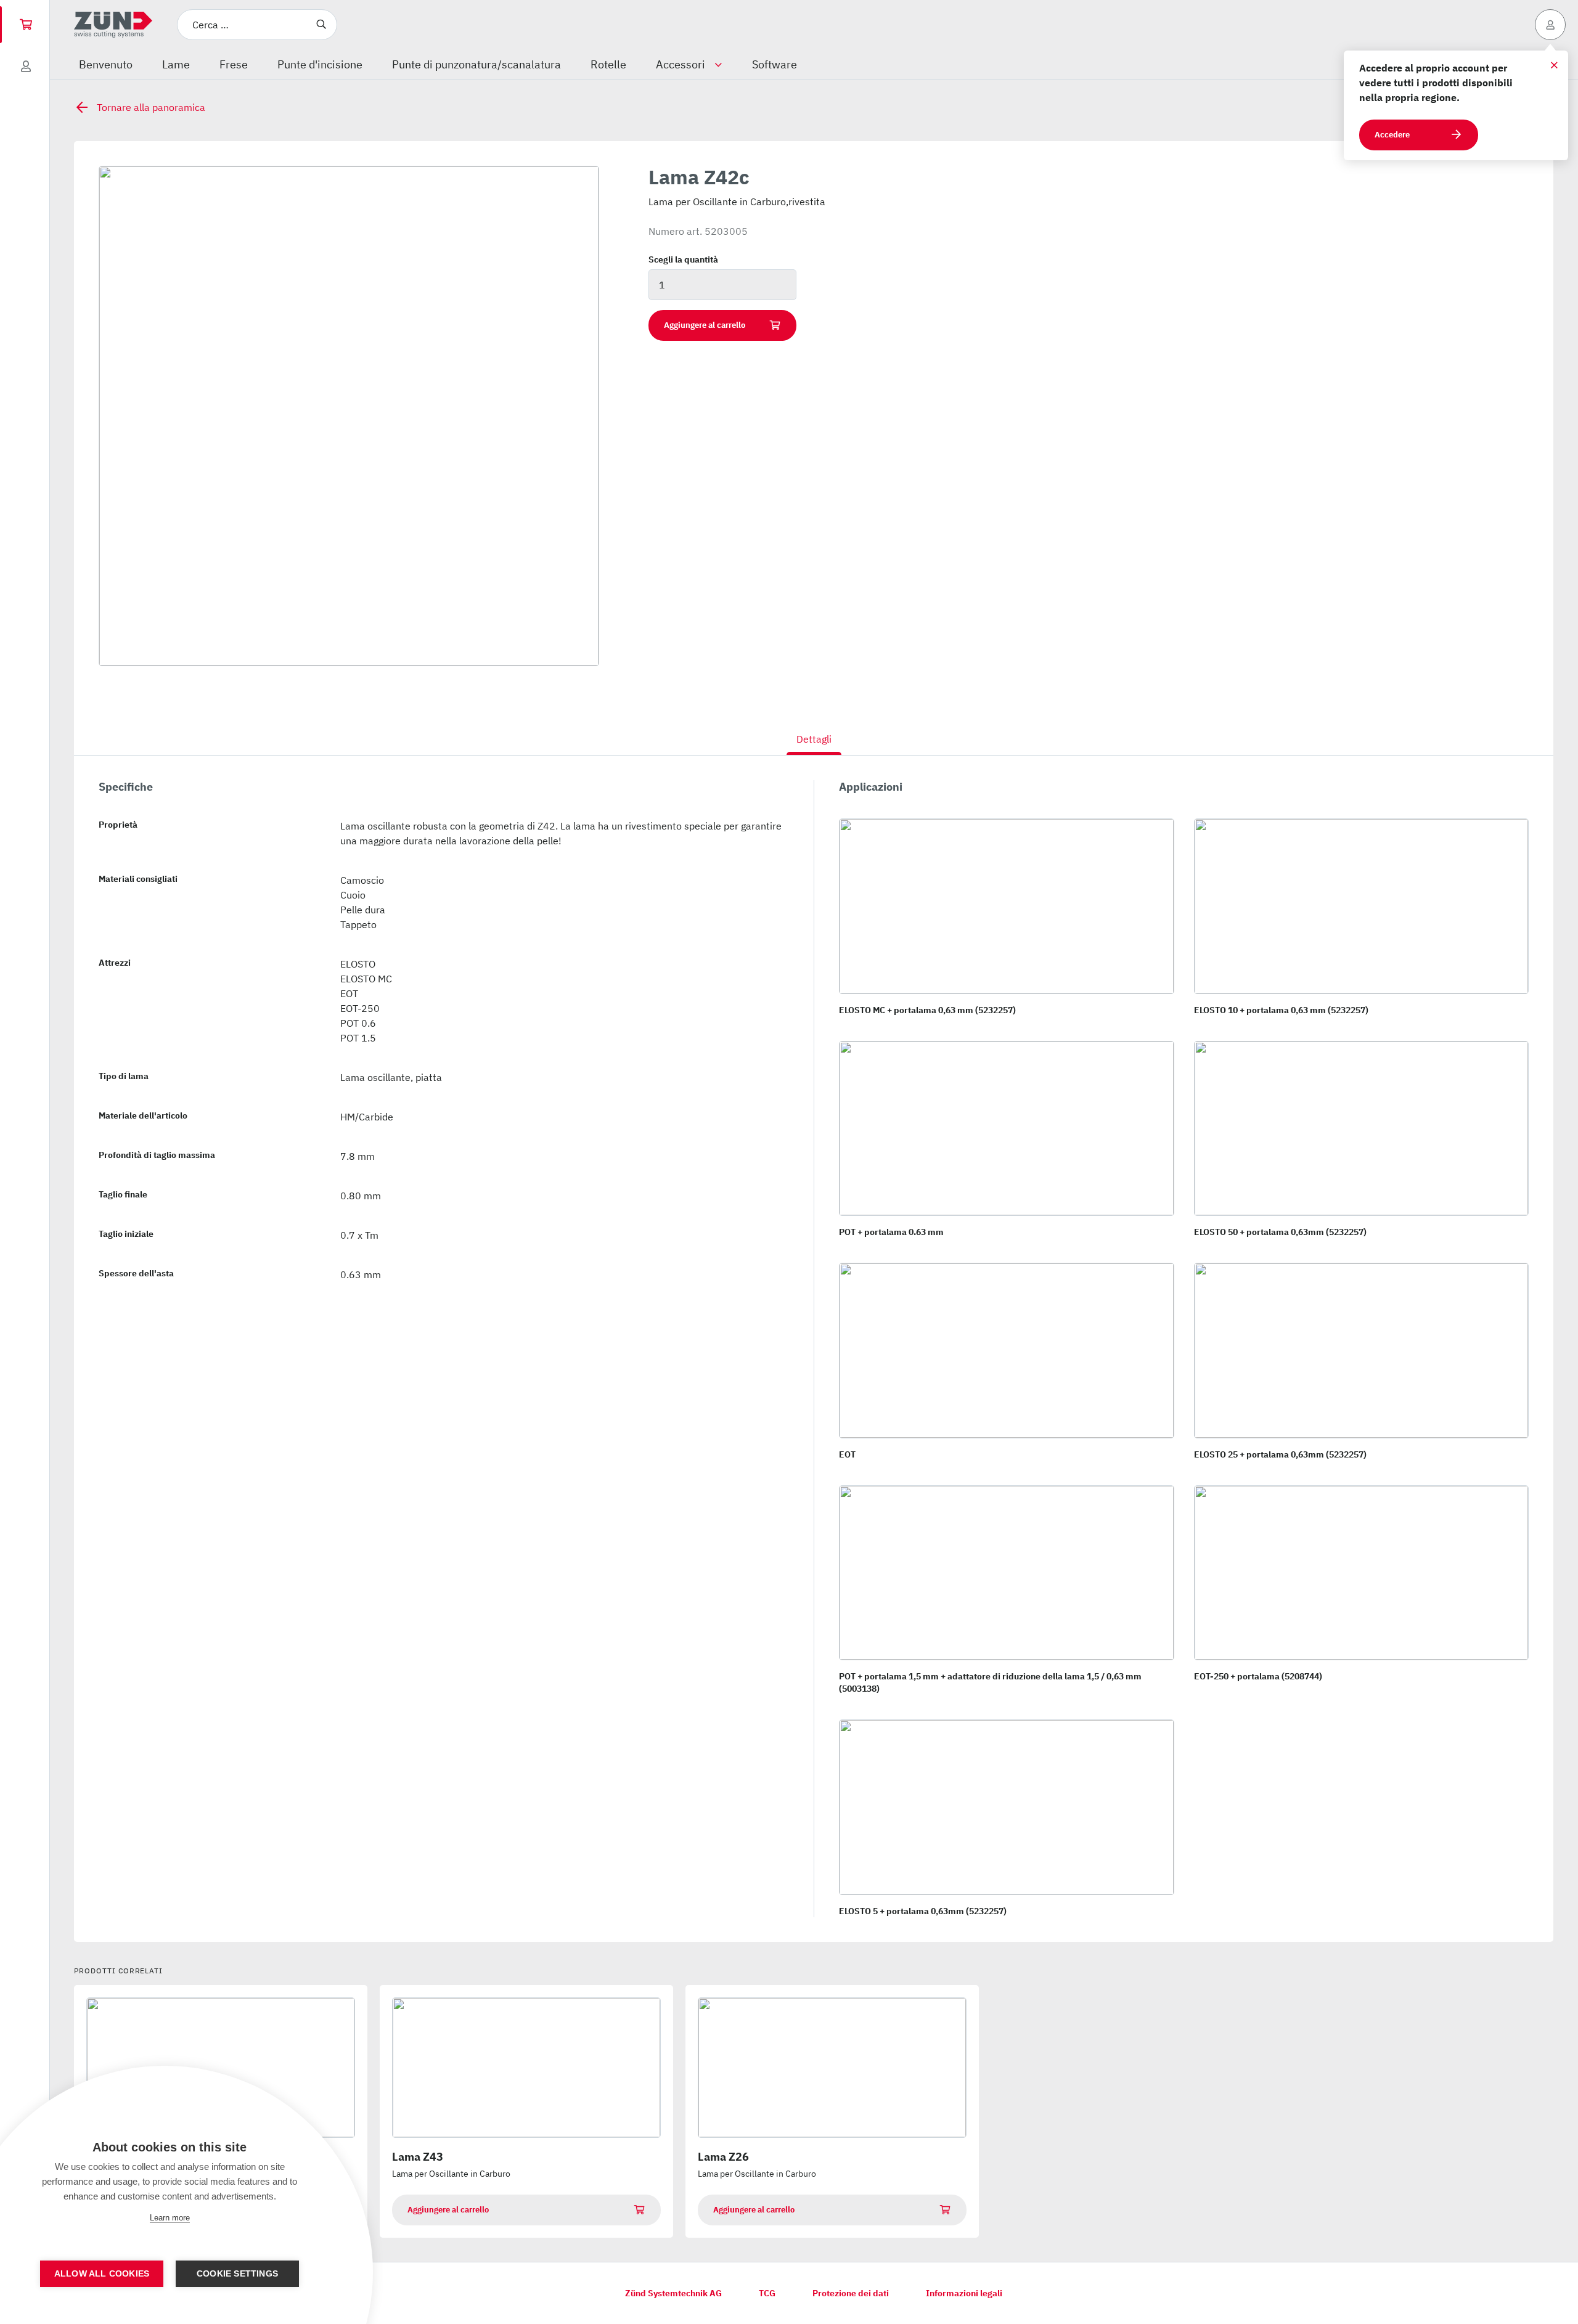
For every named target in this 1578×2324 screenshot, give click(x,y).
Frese (234, 64)
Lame (176, 64)
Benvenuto (106, 64)
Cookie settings (237, 2274)
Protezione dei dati (851, 2293)
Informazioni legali (964, 2293)
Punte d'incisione (320, 64)
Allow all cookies (102, 2274)
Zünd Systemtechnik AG (673, 2293)
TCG (767, 2293)
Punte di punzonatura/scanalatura (476, 64)
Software (775, 64)
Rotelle (608, 64)
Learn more (170, 2218)
